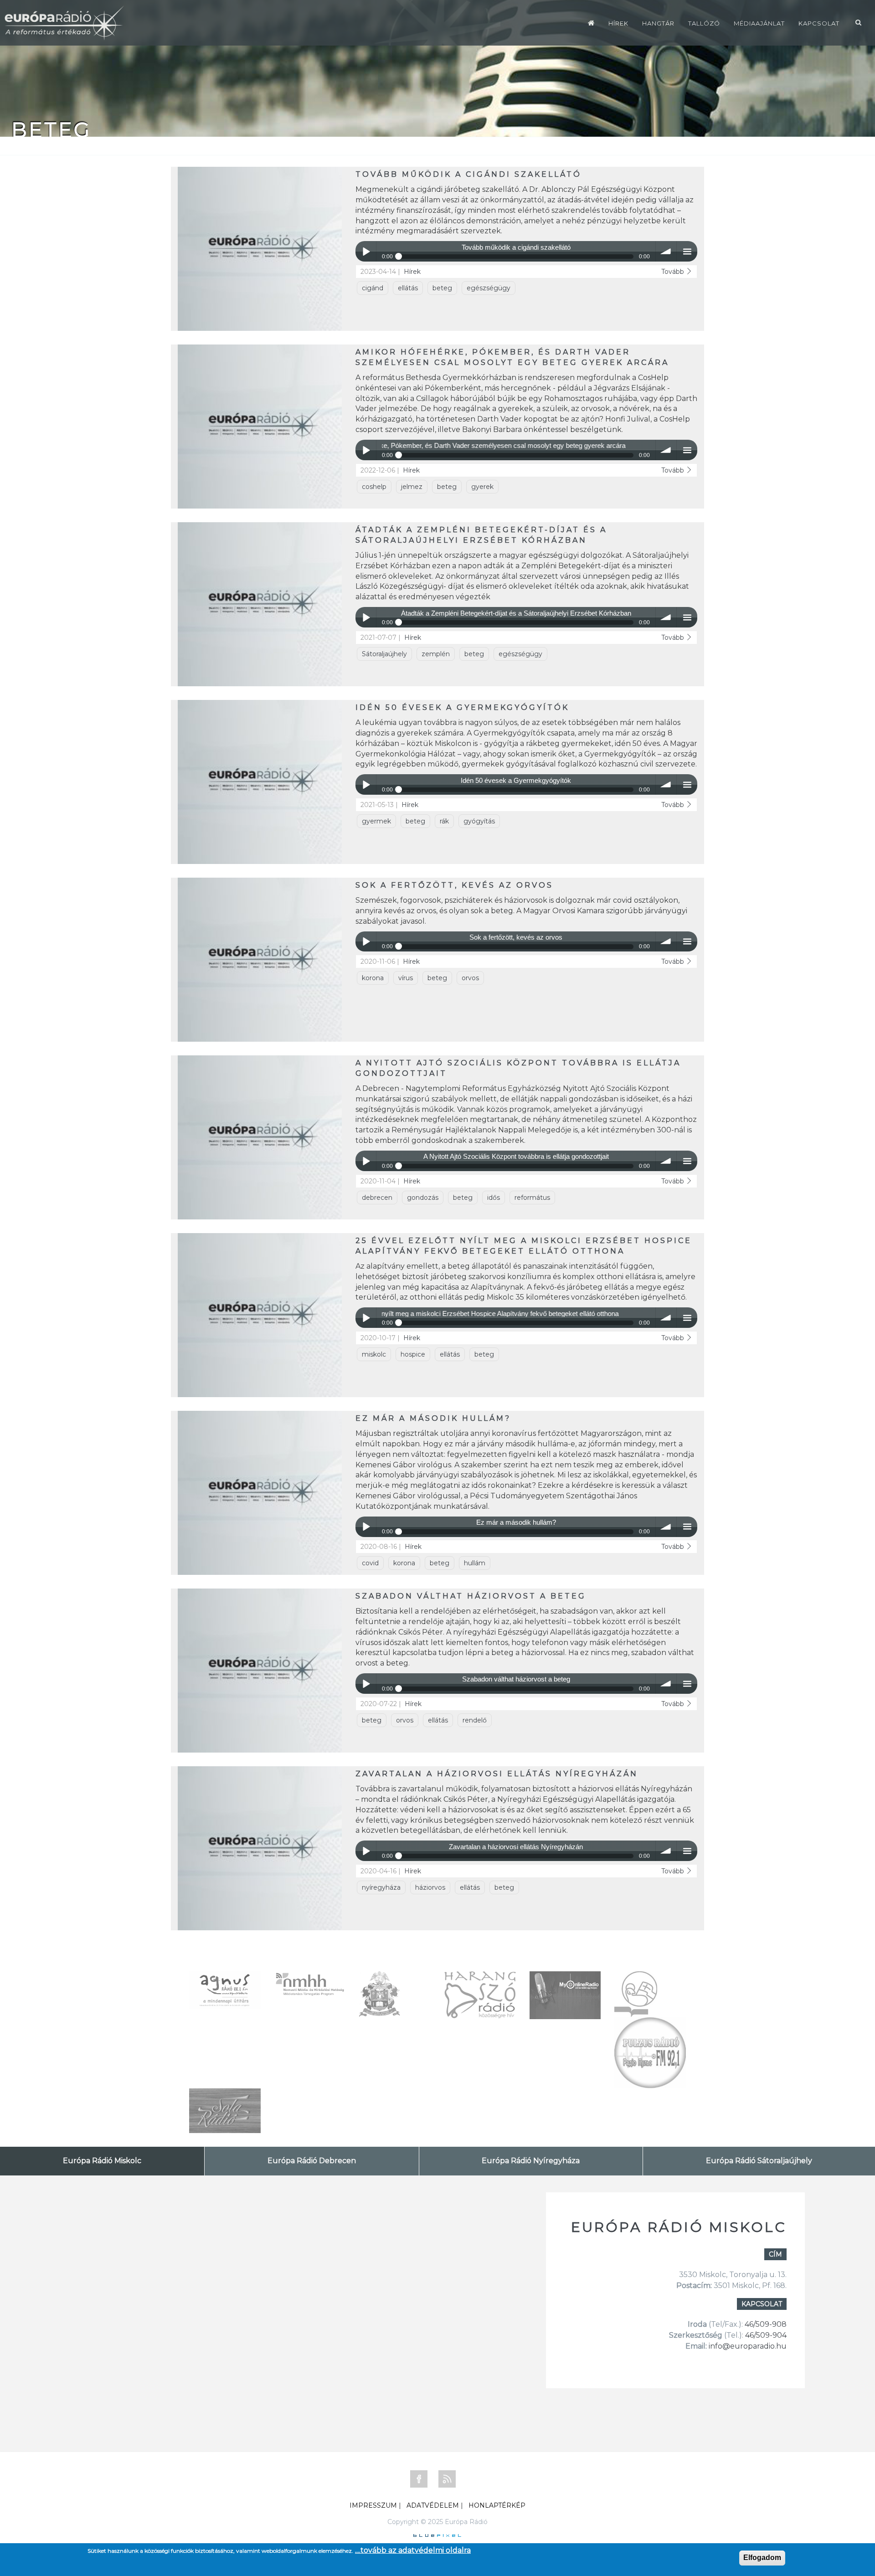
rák (444, 821)
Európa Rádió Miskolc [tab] (102, 2161)
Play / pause (366, 251)
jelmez (412, 487)
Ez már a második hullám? (433, 1418)
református (532, 1198)
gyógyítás (479, 821)
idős (494, 1198)
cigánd (373, 288)
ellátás (408, 288)
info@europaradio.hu (748, 2346)
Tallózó (704, 23)
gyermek (376, 821)
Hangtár (658, 23)
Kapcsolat (819, 23)
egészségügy (489, 288)
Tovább (674, 272)
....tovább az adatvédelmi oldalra (413, 2550)
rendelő (475, 1720)
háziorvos (430, 1887)
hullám (475, 1563)
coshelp (374, 487)
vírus (406, 978)
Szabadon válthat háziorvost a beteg (471, 1596)
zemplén (436, 654)
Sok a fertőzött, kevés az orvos (454, 885)
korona (373, 978)
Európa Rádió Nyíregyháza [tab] (531, 2161)
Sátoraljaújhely (384, 654)
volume (666, 251)
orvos (470, 978)
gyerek (482, 487)
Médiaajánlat (759, 23)
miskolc (374, 1354)
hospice (413, 1354)
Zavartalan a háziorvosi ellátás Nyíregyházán (497, 1774)
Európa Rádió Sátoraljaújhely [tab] (759, 2161)
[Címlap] (591, 23)
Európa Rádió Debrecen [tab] (312, 2161)
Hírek (618, 23)
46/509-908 (766, 2324)
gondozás (423, 1198)
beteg (442, 288)
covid (370, 1563)
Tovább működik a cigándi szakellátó (468, 174)
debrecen (377, 1198)
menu (687, 251)
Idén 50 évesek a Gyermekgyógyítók (462, 707)
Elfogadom (762, 2558)
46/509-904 (765, 2335)
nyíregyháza (381, 1887)
